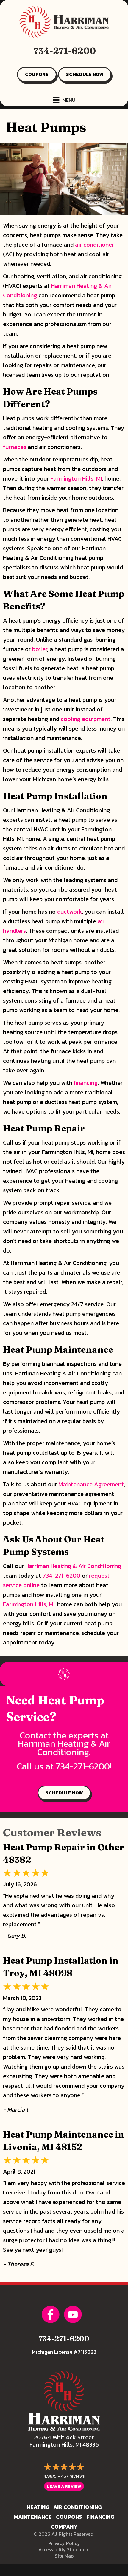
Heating (38, 2507)
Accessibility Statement (64, 2549)
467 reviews (73, 2476)
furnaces (15, 447)
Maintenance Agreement (91, 1484)
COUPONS (37, 74)
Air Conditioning (77, 2507)
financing (86, 1083)
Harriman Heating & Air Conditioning (73, 1566)
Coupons (69, 2517)
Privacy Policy (64, 2543)
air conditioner (95, 245)
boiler (40, 649)
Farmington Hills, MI (76, 478)
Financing (100, 2517)
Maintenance (33, 2517)
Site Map (64, 2556)
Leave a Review (64, 2486)
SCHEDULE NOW (85, 74)
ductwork (70, 912)
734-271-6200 (65, 51)
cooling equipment (86, 719)
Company (64, 2527)
